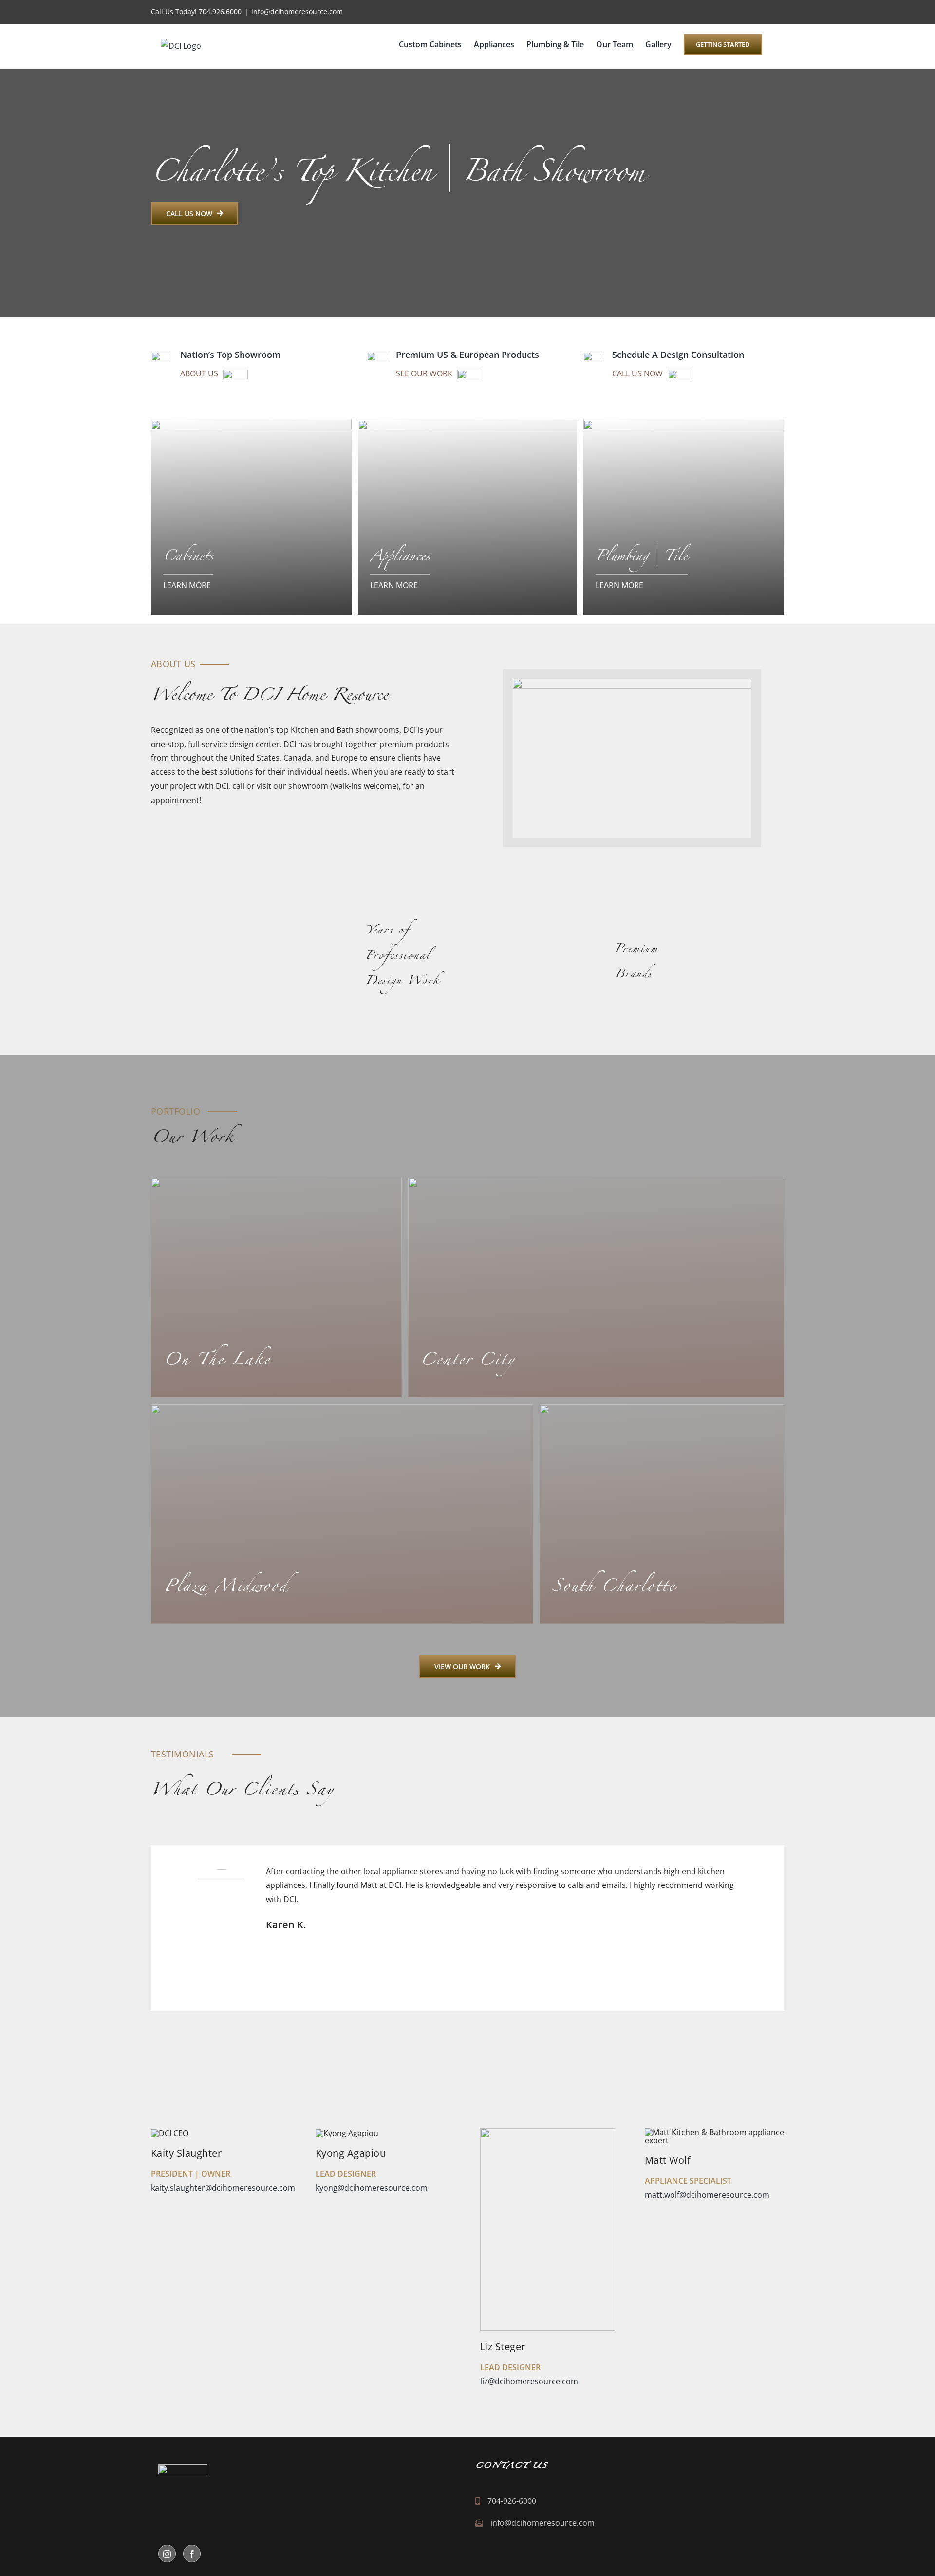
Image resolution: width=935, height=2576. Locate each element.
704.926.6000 (220, 11)
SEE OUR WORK (424, 373)
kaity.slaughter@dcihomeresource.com (223, 2188)
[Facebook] (192, 2554)
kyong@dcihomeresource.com (372, 2188)
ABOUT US (199, 373)
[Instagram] (167, 2554)
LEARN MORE (187, 585)
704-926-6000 (512, 2501)
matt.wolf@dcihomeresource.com (707, 2195)
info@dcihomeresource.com (297, 11)
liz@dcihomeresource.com (529, 2381)
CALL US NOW (637, 373)
